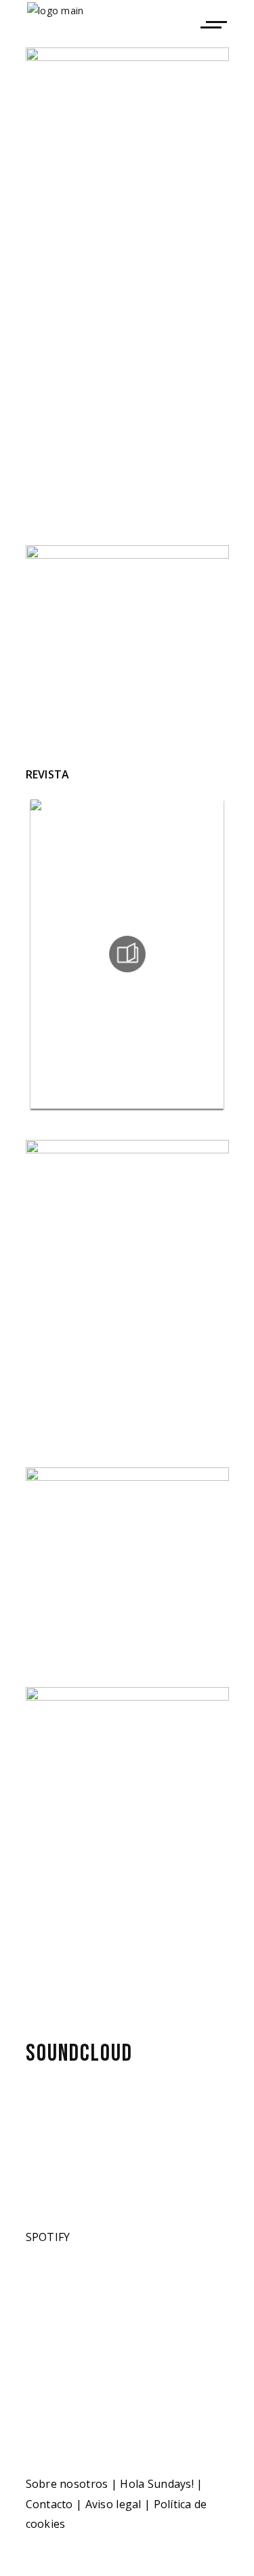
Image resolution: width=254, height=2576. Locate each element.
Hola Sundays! (157, 2484)
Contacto (49, 2504)
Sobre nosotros (67, 2484)
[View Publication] (127, 954)
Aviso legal (113, 2504)
